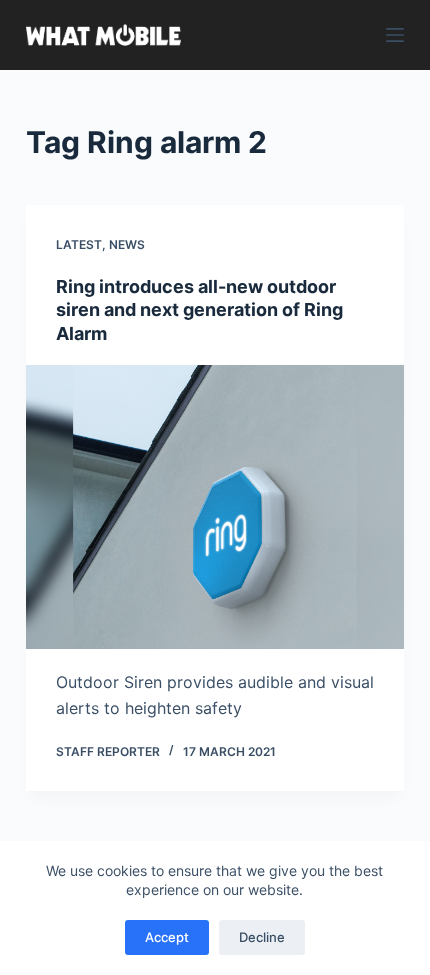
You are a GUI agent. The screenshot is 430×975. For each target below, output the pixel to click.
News (127, 244)
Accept (167, 937)
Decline (262, 937)
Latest (79, 244)
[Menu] (395, 35)
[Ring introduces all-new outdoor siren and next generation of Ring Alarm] (215, 507)
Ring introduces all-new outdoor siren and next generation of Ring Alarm (199, 310)
